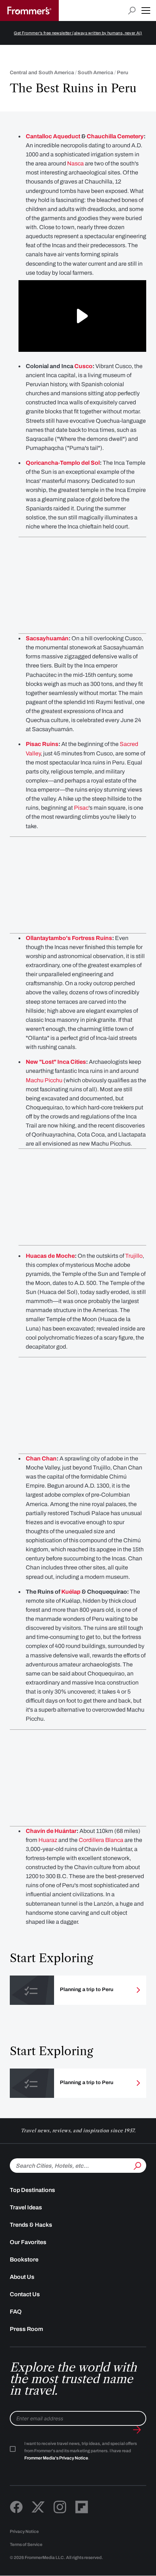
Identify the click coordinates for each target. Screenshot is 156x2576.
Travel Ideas (26, 2207)
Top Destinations (32, 2190)
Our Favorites (28, 2242)
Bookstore (24, 2259)
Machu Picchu (44, 1080)
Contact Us (25, 2294)
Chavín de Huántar (51, 1831)
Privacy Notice (24, 2531)
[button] (146, 10)
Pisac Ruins (42, 744)
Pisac (81, 808)
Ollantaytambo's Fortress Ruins (69, 938)
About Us (22, 2277)
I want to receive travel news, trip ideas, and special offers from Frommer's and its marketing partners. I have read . (81, 2451)
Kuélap (71, 1592)
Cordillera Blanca (101, 1840)
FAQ (16, 2312)
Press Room (26, 2329)
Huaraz (48, 1840)
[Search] (137, 2165)
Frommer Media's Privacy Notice (56, 2458)
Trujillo (134, 1256)
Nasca (75, 163)
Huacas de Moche (50, 1256)
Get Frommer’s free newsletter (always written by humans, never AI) (78, 33)
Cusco (83, 366)
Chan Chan (41, 1458)
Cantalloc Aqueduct (53, 136)
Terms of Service (26, 2545)
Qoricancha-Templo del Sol (63, 463)
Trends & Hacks (31, 2225)
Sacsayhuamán (47, 638)
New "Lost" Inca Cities (56, 1062)
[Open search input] (132, 11)
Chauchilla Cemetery (115, 136)
